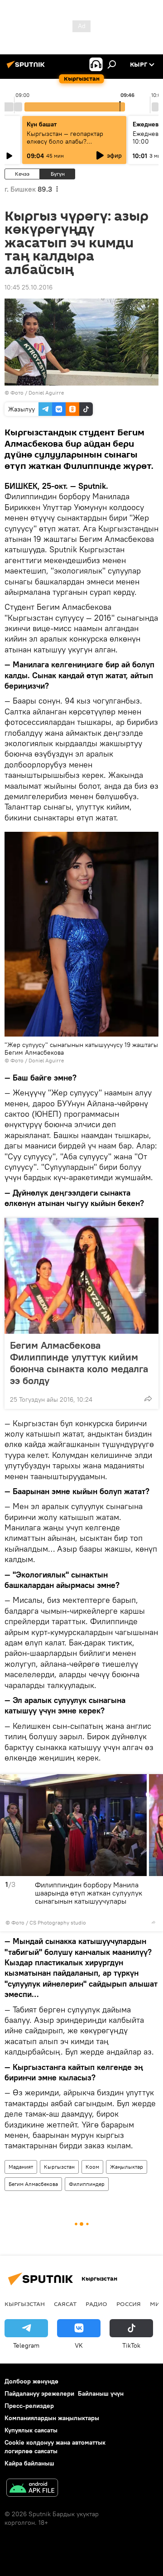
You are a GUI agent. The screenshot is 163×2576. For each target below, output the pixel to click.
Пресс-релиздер (29, 2406)
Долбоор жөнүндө (31, 2381)
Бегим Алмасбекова (33, 2184)
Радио (96, 2304)
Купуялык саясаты (31, 2430)
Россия (129, 2304)
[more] (148, 1399)
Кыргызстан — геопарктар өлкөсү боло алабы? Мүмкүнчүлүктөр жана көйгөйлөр (65, 145)
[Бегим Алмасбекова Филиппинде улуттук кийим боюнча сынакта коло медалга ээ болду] (81, 1276)
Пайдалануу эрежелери (39, 2393)
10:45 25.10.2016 (29, 287)
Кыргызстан (59, 2167)
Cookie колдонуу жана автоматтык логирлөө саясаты (55, 2447)
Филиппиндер (87, 2184)
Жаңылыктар (127, 2167)
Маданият (21, 2167)
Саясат (65, 2304)
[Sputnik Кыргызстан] (27, 68)
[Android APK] (32, 2489)
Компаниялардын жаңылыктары (52, 2418)
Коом (92, 2167)
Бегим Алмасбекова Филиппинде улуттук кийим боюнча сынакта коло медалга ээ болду (79, 1363)
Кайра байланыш (29, 2463)
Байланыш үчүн (101, 2393)
